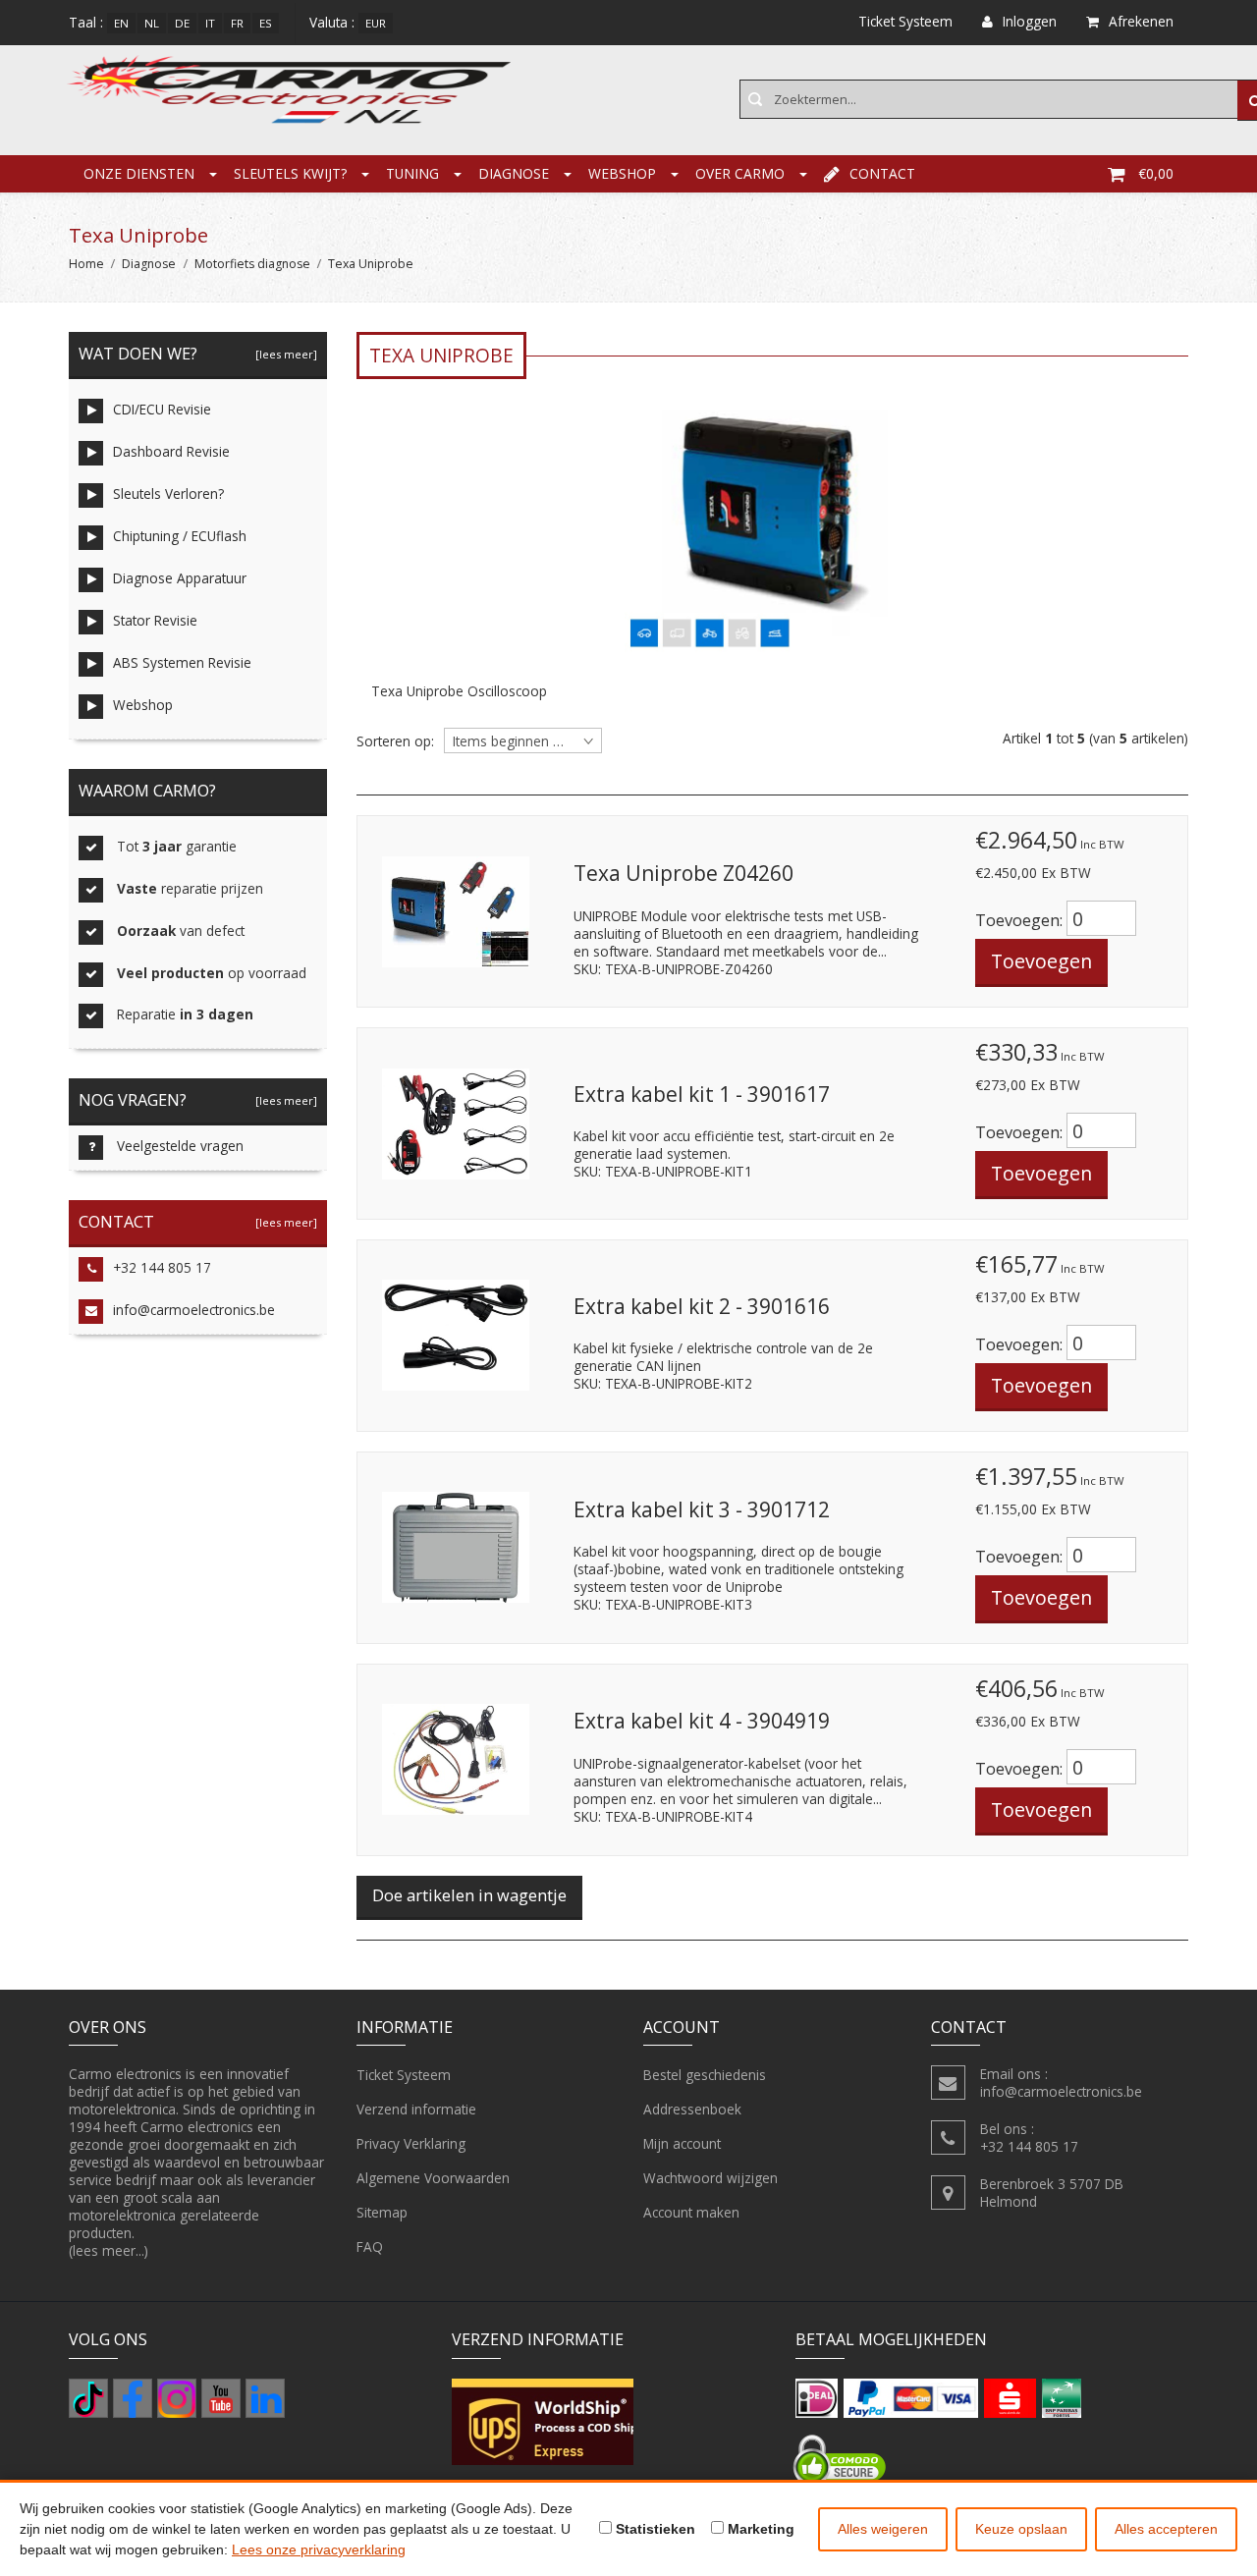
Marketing (759, 2529)
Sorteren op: (395, 741)
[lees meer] (283, 354)
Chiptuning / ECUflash (180, 536)
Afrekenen (1141, 21)
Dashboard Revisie (171, 451)
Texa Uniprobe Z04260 (683, 873)
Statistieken (654, 2529)
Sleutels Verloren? (168, 493)
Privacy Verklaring (411, 2143)
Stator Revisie (155, 620)
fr (237, 23)
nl (152, 23)
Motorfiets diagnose (252, 264)
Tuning (412, 173)
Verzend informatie (416, 2109)
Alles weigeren (883, 2529)
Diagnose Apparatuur (180, 578)
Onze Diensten (139, 173)
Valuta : (332, 22)
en (121, 23)
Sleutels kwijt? (290, 173)
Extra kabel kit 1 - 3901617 (702, 1094)
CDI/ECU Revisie (162, 409)
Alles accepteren (1166, 2529)
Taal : (86, 22)
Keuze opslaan (1021, 2529)
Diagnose (514, 173)
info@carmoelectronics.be (194, 1310)
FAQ (370, 2247)
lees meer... (109, 2250)
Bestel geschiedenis (705, 2075)
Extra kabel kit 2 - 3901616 (702, 1306)
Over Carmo (740, 173)
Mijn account (682, 2143)
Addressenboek (692, 2109)
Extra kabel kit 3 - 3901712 (702, 1509)
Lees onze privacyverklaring (319, 2549)
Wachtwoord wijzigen (710, 2178)
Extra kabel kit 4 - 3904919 (702, 1721)
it (210, 23)
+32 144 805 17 (162, 1267)
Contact (882, 173)
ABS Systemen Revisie (182, 662)
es (266, 23)
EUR (376, 23)
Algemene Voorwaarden (433, 2178)
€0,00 (1156, 173)
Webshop (622, 173)
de (182, 23)
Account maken (691, 2212)
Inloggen (1030, 21)
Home (86, 264)
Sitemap (382, 2212)
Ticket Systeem (404, 2075)
